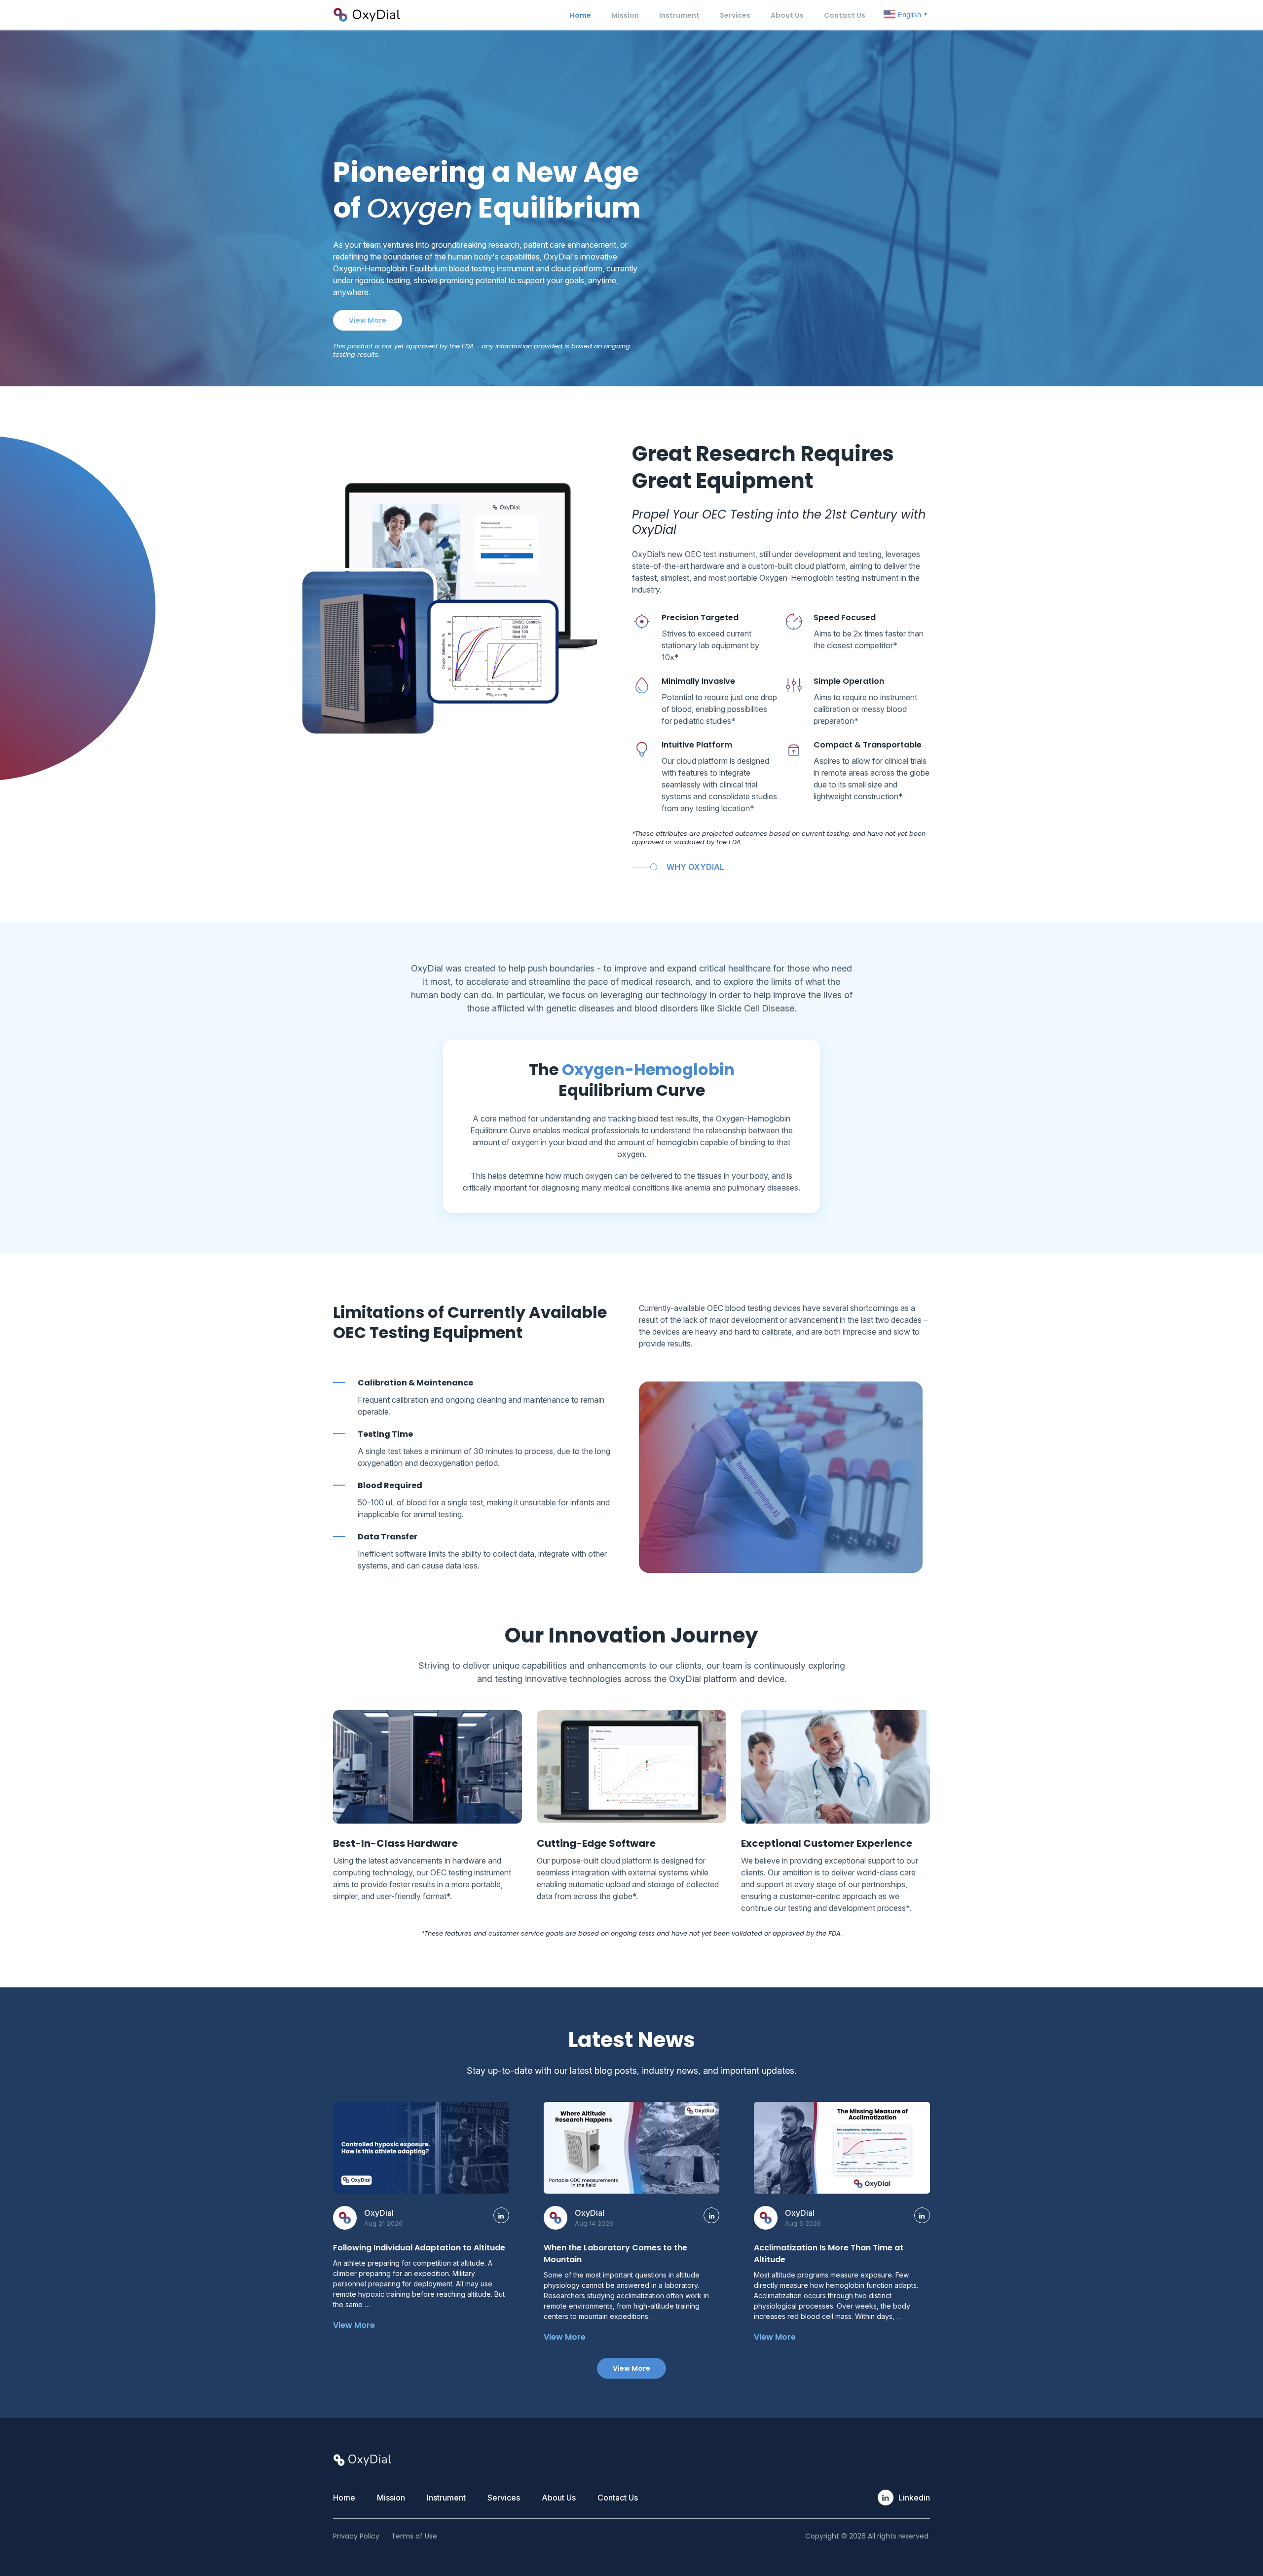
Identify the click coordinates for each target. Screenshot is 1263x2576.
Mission (625, 15)
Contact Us (845, 15)
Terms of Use (414, 2536)
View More (368, 320)
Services (735, 15)
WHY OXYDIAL (695, 867)
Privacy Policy (356, 2536)
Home (580, 15)
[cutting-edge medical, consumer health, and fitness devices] (366, 14)
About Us (787, 15)
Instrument (679, 15)
